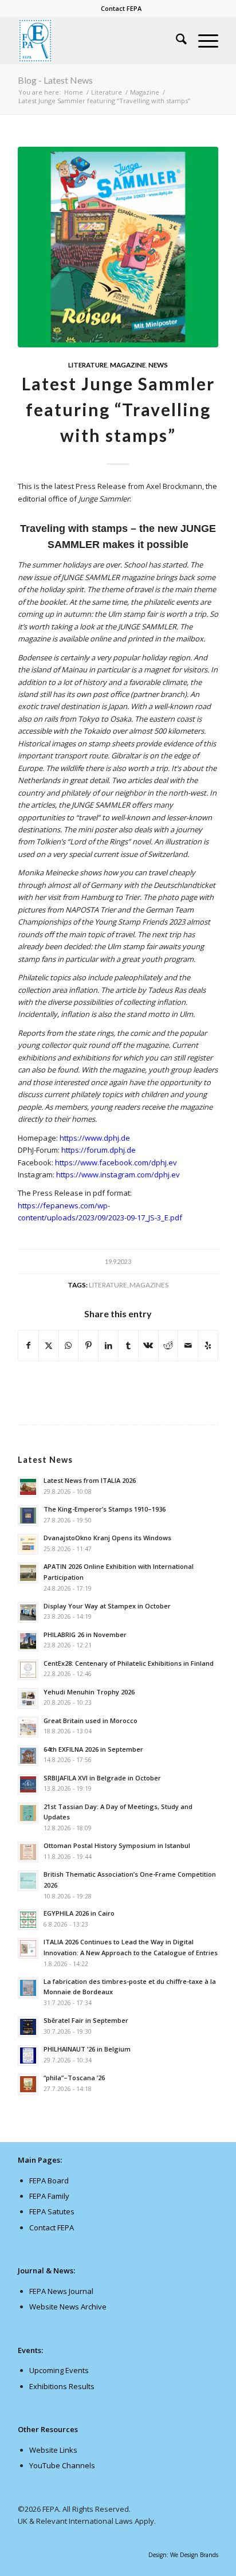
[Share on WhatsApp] (69, 1345)
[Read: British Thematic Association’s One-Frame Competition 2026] (28, 1881)
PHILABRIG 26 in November (85, 1635)
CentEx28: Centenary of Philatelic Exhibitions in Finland (129, 1663)
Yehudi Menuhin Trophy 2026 (89, 1692)
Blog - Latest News (55, 80)
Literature (88, 365)
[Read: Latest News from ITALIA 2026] (28, 1487)
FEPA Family (49, 2196)
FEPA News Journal (61, 2291)
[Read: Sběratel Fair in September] (28, 2027)
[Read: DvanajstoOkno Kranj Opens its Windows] (28, 1544)
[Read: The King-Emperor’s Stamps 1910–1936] (28, 1516)
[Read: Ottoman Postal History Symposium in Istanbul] (28, 1852)
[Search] (176, 41)
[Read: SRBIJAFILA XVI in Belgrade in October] (28, 1784)
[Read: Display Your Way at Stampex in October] (28, 1612)
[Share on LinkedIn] (108, 1345)
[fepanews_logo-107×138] (98, 41)
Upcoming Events (59, 2370)
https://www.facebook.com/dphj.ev (116, 1162)
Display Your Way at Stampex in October (107, 1606)
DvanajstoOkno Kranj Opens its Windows (107, 1538)
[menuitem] (121, 9)
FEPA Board (49, 2180)
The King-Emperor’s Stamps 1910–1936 (105, 1509)
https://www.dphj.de (95, 1138)
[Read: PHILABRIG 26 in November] (28, 1641)
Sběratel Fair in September (86, 2020)
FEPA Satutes (52, 2211)
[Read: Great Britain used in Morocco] (28, 1727)
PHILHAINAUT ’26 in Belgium (87, 2049)
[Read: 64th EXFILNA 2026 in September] (28, 1756)
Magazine (128, 365)
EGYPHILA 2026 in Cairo (79, 1913)
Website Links (53, 2450)
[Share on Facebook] (28, 1345)
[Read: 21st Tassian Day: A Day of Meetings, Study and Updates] (28, 1813)
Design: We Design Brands (183, 2555)
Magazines (149, 1285)
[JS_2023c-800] (118, 247)
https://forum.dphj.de (99, 1150)
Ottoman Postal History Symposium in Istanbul (117, 1845)
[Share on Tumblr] (128, 1345)
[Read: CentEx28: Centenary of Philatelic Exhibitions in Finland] (28, 1670)
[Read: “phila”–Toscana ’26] (28, 2084)
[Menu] (202, 41)
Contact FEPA (121, 8)
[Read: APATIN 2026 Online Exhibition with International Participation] (28, 1573)
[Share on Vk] (148, 1345)
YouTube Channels (62, 2465)
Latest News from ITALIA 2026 (90, 1480)
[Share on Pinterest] (88, 1345)
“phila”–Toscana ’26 (74, 2078)
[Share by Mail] (188, 1345)
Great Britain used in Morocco (91, 1720)
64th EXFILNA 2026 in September (93, 1749)
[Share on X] (49, 1345)
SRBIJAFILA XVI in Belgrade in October (102, 1778)
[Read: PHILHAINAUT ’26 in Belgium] (28, 2056)
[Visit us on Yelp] (208, 1345)
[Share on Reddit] (168, 1345)
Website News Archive (68, 2307)
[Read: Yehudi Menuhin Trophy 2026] (28, 1698)
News (158, 365)
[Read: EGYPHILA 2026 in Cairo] (28, 1920)
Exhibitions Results (62, 2386)
